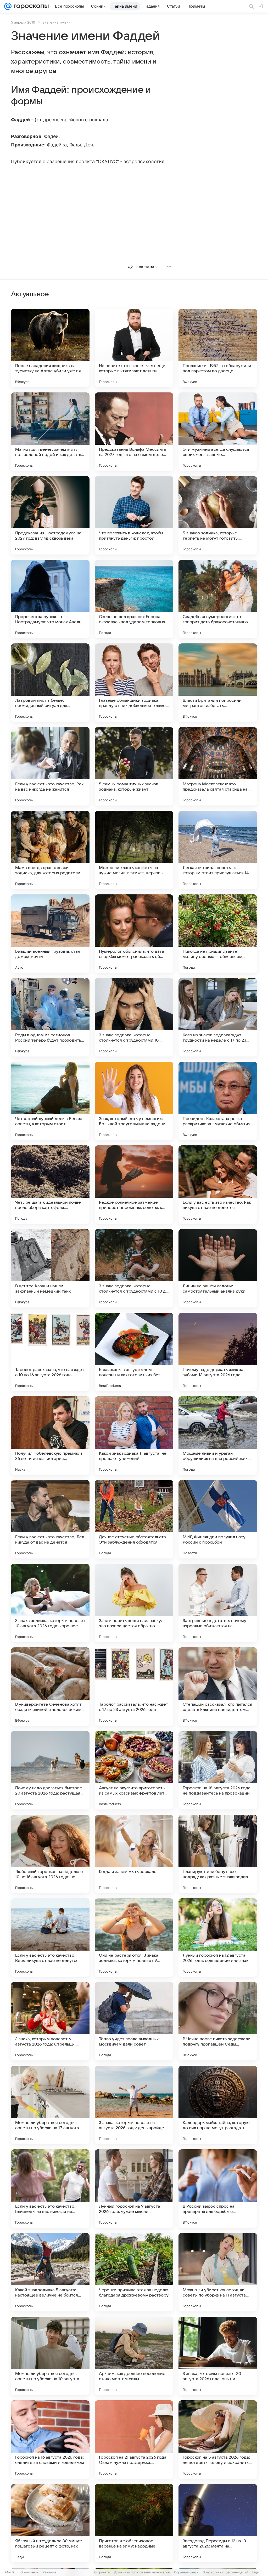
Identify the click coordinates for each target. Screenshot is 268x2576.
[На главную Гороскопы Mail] (30, 6)
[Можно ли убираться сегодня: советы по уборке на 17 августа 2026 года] (50, 2105)
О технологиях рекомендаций (225, 2572)
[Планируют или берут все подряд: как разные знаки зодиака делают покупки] (218, 1854)
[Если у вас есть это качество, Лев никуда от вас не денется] (50, 1519)
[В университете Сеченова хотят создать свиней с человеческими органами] (50, 1687)
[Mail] (8, 6)
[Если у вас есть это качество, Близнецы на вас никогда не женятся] (50, 2189)
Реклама (49, 2572)
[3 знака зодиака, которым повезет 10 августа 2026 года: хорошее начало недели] (50, 1603)
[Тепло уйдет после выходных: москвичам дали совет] (134, 2021)
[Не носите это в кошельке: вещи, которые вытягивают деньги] (134, 348)
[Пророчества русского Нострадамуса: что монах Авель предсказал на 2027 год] (50, 599)
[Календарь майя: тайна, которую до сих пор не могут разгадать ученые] (218, 2105)
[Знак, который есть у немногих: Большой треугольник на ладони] (134, 1101)
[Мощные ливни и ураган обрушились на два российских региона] (218, 1436)
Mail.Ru (11, 2572)
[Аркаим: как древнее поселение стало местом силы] (134, 2356)
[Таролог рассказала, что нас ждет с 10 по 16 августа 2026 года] (50, 1352)
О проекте (102, 2572)
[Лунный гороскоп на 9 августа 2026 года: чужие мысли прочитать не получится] (134, 2189)
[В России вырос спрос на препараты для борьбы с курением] (218, 2189)
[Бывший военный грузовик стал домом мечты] (50, 934)
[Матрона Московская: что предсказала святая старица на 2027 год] (218, 766)
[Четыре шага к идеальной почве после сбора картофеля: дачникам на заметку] (50, 1185)
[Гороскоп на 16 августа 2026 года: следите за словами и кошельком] (50, 2440)
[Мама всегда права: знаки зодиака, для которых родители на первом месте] (50, 850)
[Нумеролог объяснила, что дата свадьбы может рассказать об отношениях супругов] (134, 934)
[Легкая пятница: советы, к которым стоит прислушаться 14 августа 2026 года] (218, 850)
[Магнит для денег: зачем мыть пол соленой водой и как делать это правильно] (50, 432)
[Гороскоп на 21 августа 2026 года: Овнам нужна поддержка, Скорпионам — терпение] (134, 2440)
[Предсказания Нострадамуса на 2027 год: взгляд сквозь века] (50, 515)
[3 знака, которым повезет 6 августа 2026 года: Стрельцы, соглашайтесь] (50, 2021)
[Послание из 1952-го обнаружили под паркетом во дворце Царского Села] (218, 348)
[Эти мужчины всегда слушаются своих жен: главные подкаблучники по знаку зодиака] (218, 432)
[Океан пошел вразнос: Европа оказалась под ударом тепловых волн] (134, 599)
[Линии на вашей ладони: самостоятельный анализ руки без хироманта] (218, 1268)
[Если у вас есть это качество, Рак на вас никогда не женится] (50, 766)
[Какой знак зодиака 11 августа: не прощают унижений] (134, 1436)
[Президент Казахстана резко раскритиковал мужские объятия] (218, 1101)
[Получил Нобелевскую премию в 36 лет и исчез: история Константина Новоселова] (50, 1436)
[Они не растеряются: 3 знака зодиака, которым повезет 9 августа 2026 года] (134, 1938)
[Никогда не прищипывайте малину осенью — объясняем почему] (218, 934)
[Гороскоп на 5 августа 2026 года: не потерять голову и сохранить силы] (218, 2440)
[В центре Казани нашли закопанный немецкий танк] (50, 1268)
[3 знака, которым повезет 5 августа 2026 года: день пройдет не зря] (134, 2105)
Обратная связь (186, 2572)
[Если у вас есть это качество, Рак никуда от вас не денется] (218, 1185)
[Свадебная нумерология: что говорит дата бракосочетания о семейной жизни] (218, 599)
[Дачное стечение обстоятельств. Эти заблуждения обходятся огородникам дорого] (134, 1519)
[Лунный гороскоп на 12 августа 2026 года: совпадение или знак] (218, 1938)
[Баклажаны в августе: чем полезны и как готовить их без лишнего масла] (134, 1352)
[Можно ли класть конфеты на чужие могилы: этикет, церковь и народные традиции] (134, 850)
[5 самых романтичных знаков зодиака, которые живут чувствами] (134, 766)
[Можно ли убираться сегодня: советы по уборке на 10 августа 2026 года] (50, 2356)
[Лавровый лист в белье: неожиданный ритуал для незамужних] (50, 683)
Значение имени (57, 22)
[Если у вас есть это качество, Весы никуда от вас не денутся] (50, 1938)
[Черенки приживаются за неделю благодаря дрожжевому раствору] (134, 2272)
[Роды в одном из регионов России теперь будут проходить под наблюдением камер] (50, 1017)
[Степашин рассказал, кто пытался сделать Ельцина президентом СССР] (218, 1687)
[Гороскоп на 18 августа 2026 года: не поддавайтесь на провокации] (218, 1770)
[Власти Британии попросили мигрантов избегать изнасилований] (218, 683)
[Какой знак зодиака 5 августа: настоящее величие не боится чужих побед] (50, 2272)
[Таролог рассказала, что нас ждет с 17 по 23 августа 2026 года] (134, 1687)
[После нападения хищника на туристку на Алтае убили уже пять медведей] (50, 348)
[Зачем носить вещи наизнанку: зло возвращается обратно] (134, 1603)
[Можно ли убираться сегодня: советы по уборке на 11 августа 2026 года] (218, 2272)
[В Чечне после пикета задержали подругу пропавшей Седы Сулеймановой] (218, 2021)
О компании (29, 2572)
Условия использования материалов (142, 2572)
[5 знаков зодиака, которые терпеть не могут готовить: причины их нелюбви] (218, 515)
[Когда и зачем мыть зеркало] (134, 1854)
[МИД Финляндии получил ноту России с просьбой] (218, 1519)
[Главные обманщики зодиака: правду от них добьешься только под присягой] (134, 683)
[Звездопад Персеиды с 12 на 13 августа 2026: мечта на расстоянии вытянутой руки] (218, 2523)
